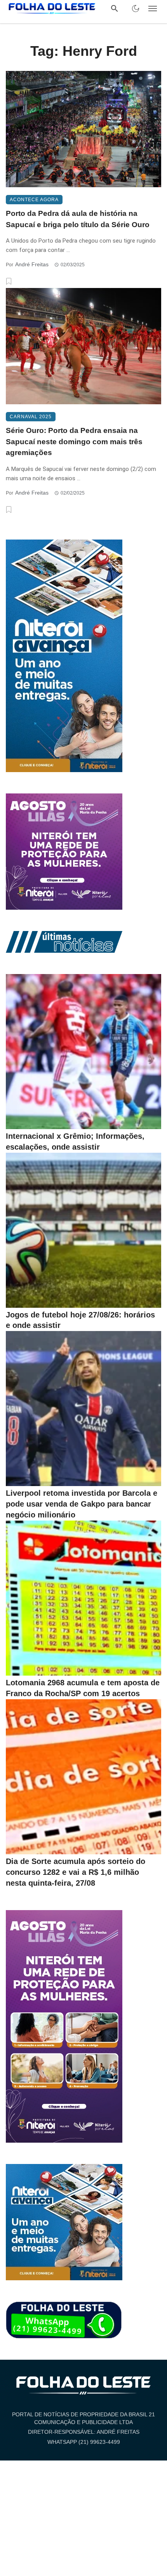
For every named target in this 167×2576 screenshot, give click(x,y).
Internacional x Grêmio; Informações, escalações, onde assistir (75, 1141)
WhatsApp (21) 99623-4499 (84, 2442)
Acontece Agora (34, 200)
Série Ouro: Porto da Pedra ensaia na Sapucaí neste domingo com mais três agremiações (74, 441)
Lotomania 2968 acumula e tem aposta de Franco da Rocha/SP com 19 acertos (83, 1688)
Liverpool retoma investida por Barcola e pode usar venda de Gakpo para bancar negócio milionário (82, 1504)
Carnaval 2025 (31, 417)
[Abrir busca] (115, 9)
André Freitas (32, 264)
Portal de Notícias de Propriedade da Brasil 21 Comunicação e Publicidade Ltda (83, 2418)
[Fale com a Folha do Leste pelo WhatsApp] (64, 2320)
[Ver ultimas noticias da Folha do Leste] (64, 941)
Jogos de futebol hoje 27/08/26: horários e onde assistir (80, 1320)
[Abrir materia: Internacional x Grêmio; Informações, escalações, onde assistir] (83, 1052)
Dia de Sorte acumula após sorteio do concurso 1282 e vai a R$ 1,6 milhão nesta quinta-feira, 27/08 (76, 1872)
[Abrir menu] (153, 9)
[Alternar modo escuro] (136, 9)
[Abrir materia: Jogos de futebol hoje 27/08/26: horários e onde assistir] (83, 1230)
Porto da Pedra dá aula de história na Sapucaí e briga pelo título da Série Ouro (78, 219)
